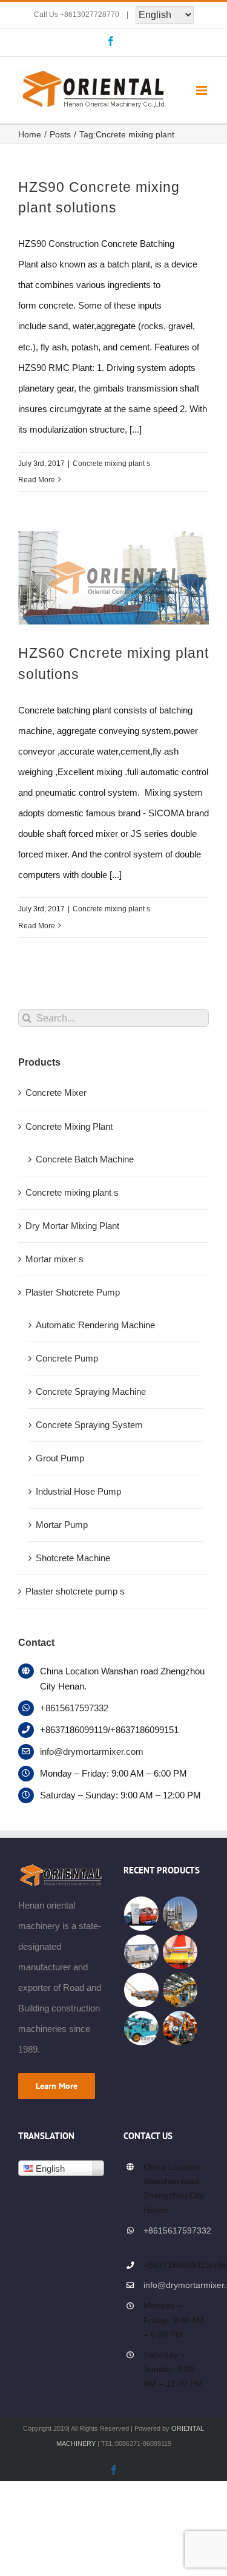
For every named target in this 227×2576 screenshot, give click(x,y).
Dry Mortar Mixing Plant (72, 1226)
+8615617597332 (74, 1708)
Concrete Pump (67, 1358)
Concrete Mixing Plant (69, 1126)
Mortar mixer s (54, 1259)
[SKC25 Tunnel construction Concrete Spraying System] (142, 2028)
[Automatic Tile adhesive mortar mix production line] (180, 1914)
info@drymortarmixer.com (92, 1752)
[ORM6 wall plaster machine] (180, 1952)
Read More (37, 480)
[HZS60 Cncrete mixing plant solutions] (113, 578)
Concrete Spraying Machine (91, 1391)
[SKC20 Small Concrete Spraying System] (180, 2028)
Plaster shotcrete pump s (75, 1591)
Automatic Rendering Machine (95, 1325)
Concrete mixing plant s (111, 464)
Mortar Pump (62, 1525)
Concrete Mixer (56, 1093)
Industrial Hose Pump (78, 1491)
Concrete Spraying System (89, 1425)
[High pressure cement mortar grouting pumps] (142, 1914)
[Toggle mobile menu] (202, 90)
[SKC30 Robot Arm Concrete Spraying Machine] (180, 1990)
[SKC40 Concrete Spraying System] (142, 1990)
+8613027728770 (90, 15)
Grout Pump (60, 1458)
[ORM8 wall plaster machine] (142, 1952)
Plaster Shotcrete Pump (73, 1292)
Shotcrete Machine (73, 1558)
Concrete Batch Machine (85, 1159)
